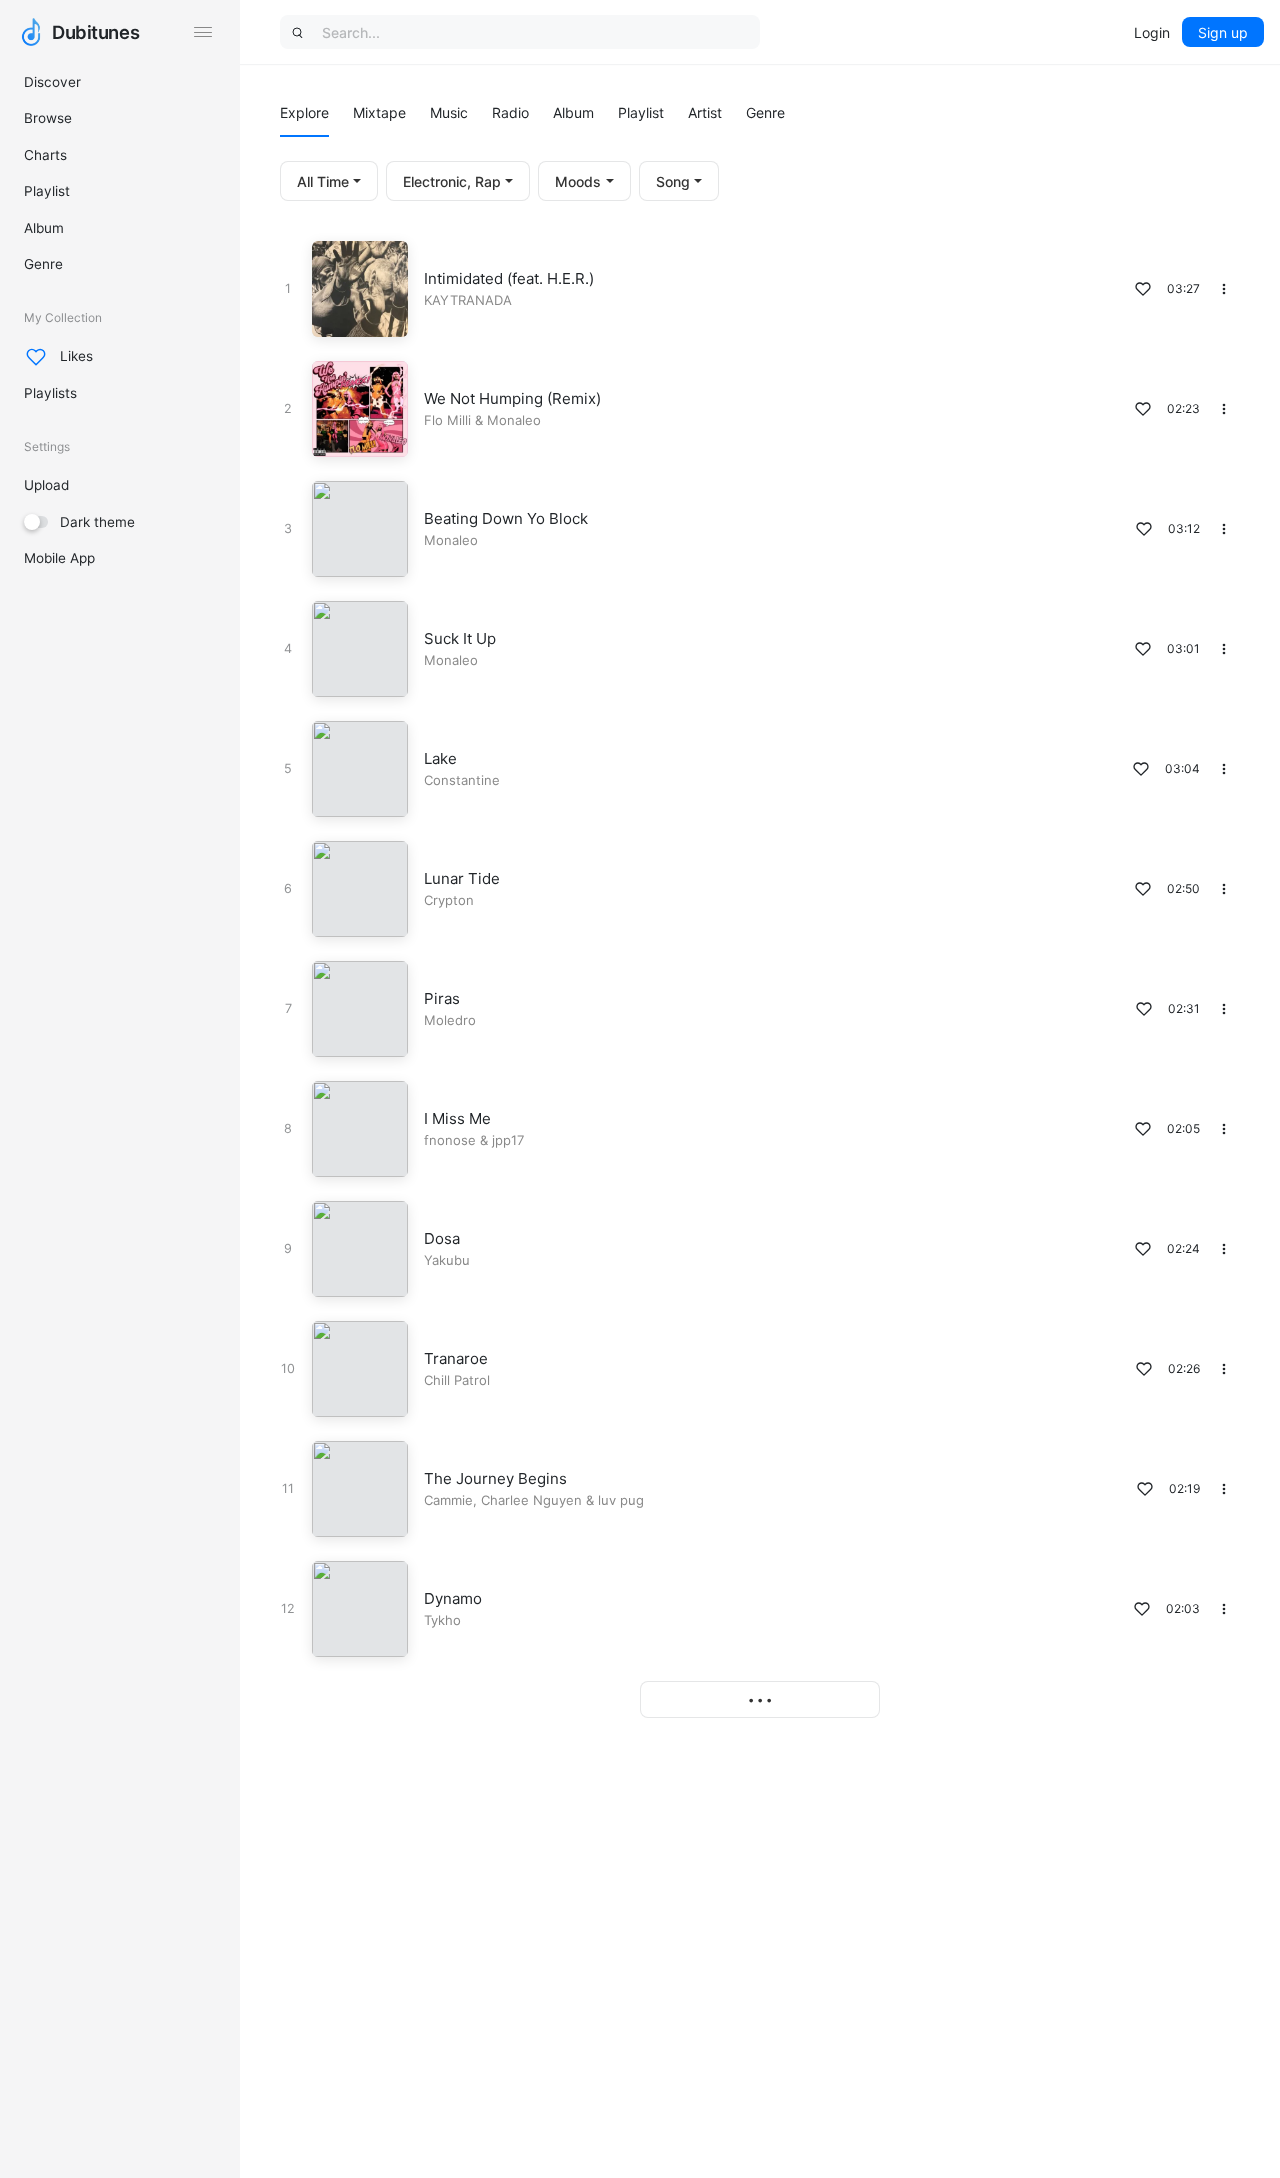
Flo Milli (447, 420)
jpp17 (508, 1140)
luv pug (621, 1500)
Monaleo (514, 420)
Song (673, 181)
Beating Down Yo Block (506, 518)
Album (44, 228)
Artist (705, 112)
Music (449, 112)
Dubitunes (95, 32)
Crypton (449, 900)
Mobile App (59, 558)
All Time (323, 181)
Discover (52, 82)
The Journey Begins (495, 1478)
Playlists (50, 393)
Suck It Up (460, 638)
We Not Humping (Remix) (512, 398)
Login (1152, 32)
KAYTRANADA (468, 300)
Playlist (47, 191)
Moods (578, 181)
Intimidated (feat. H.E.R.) (509, 278)
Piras (442, 998)
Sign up (1223, 32)
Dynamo (453, 1598)
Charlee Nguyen (531, 1500)
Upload (46, 485)
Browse (48, 118)
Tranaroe (456, 1358)
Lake (440, 758)
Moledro (450, 1020)
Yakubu (447, 1260)
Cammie (448, 1500)
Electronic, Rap (452, 181)
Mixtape (379, 112)
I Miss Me (457, 1118)
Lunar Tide (462, 878)
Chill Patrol (457, 1380)
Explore (304, 112)
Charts (45, 155)
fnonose (450, 1140)
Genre (43, 264)
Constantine (462, 780)
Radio (510, 112)
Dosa (442, 1238)
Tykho (442, 1620)
